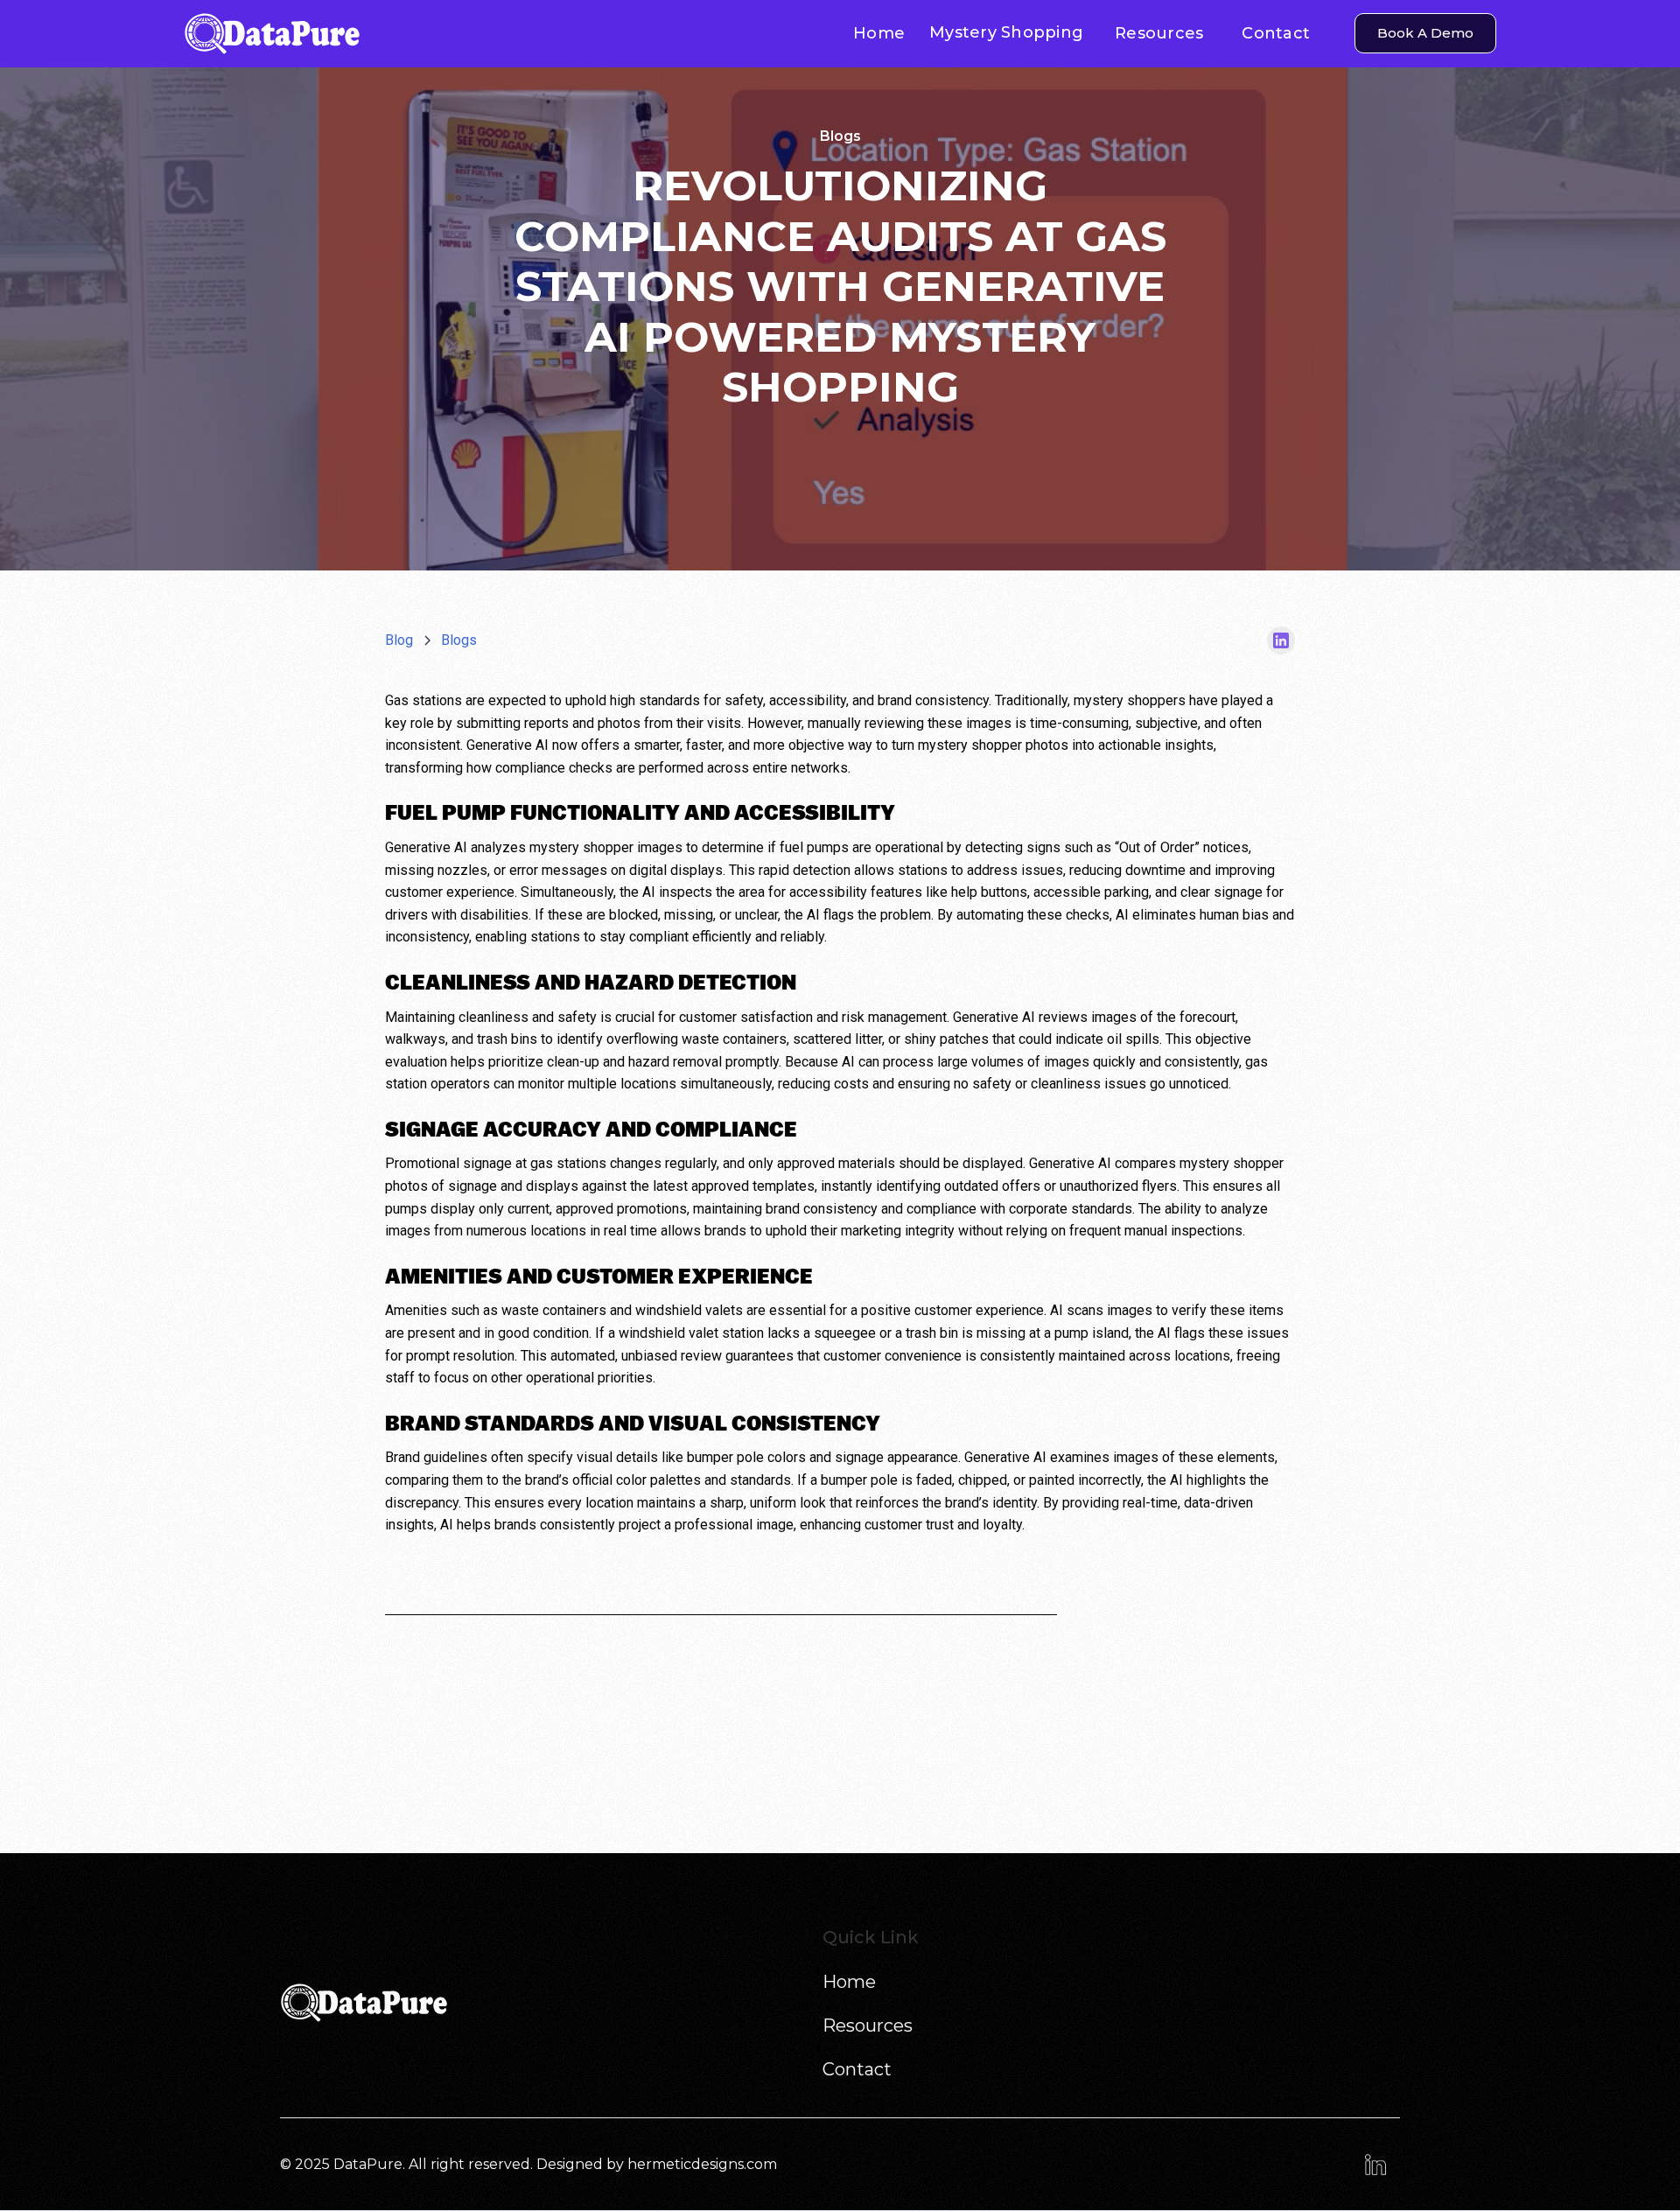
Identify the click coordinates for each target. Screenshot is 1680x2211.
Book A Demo (1425, 33)
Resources (1159, 33)
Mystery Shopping (1006, 32)
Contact (1276, 33)
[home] (381, 34)
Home (879, 33)
